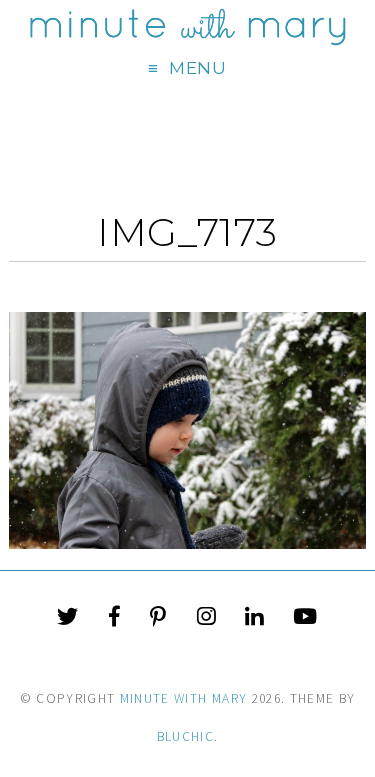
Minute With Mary (184, 698)
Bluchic (185, 736)
